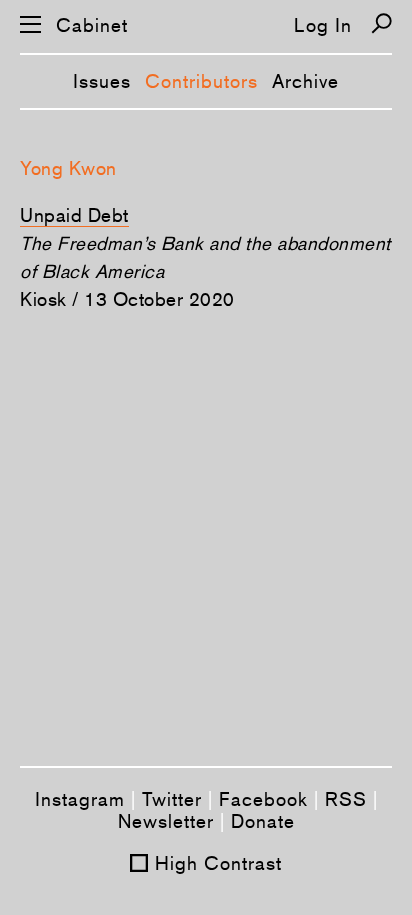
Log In (323, 25)
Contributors (201, 81)
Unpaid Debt (74, 215)
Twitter (172, 799)
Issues (102, 81)
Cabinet (92, 25)
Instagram (80, 799)
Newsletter (166, 821)
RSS (346, 799)
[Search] (381, 23)
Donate (263, 821)
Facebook (263, 799)
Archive (305, 81)
